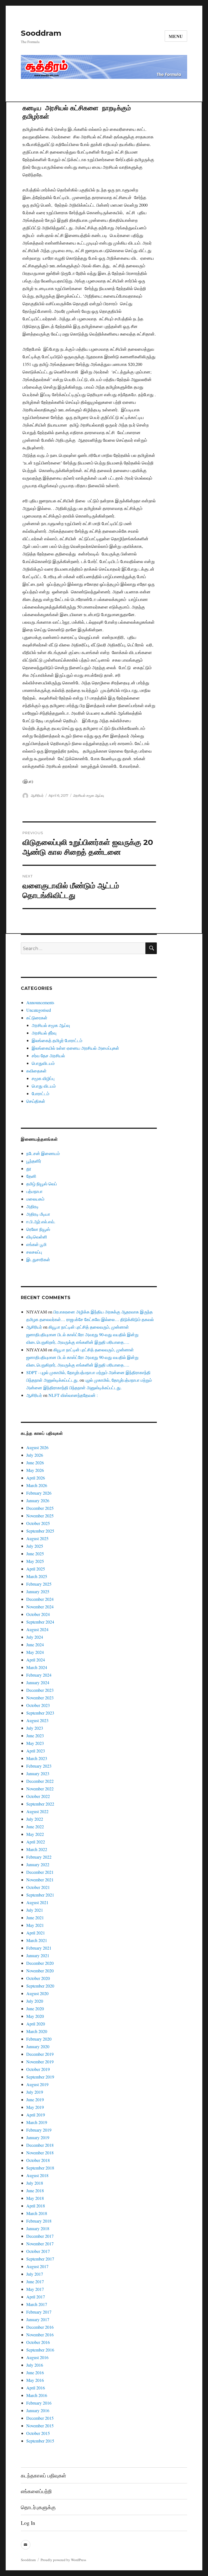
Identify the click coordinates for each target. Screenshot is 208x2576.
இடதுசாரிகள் (38, 1259)
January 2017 (38, 2319)
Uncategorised (39, 1010)
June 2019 (35, 2099)
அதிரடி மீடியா (38, 1214)
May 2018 (35, 2198)
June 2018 (35, 2190)
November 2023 (40, 1698)
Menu (176, 36)
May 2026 (35, 1470)
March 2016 (37, 2395)
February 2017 (39, 2312)
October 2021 (38, 1887)
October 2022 (38, 1796)
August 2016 (37, 2357)
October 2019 (38, 2069)
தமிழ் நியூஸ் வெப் (42, 1184)
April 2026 (36, 1478)
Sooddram (41, 33)
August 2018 (37, 2175)
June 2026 (35, 1463)
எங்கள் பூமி (36, 1244)
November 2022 (40, 1789)
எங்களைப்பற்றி (36, 2491)
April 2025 (36, 1569)
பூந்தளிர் (34, 1161)
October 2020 (38, 1978)
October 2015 (38, 2433)
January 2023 (38, 1773)
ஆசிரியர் (37, 795)
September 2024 (40, 1622)
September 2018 (40, 2168)
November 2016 (40, 2335)
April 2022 (36, 1842)
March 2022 (37, 1849)
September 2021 (40, 1895)
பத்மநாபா (34, 1191)
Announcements (40, 1002)
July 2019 (35, 2092)
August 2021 (37, 1902)
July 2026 (35, 1455)
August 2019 (37, 2084)
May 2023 (35, 1743)
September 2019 (40, 2077)
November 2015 (40, 2426)
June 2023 (35, 1736)
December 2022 (40, 1781)
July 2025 (35, 1546)
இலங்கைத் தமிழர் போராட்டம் (57, 1040)
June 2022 (35, 1827)
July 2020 (35, 2001)
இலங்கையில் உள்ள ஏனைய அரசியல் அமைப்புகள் (75, 1048)
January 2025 (38, 1591)
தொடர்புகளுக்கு (38, 2507)
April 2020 (36, 2024)
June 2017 (35, 2281)
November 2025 (40, 1516)
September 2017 (40, 2259)
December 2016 (40, 2327)
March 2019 (37, 2122)
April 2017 (36, 2297)
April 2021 (36, 1933)
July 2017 (35, 2274)
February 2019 (39, 2130)
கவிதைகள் (36, 1071)
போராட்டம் (40, 1093)
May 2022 (35, 1834)
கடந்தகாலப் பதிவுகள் (43, 2475)
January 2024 (38, 1682)
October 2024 (38, 1614)
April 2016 (36, 2388)
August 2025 (37, 1538)
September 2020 (40, 1986)
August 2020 (37, 1993)
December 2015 (40, 2418)
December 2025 (40, 1508)
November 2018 (40, 2153)
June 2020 (35, 2009)
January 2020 (38, 2046)
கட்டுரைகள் (37, 1018)
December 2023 (40, 1690)
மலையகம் (35, 1199)
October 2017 (38, 2251)
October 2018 (38, 2160)
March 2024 (37, 1667)
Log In (28, 2523)
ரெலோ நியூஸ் (38, 1229)
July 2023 (35, 1728)
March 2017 (37, 2304)
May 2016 (35, 2380)
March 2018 (37, 2213)
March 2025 (37, 1576)
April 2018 (36, 2206)
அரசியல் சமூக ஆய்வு (89, 795)
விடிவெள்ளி (37, 1237)
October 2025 (38, 1523)
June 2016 (35, 2372)
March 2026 (37, 1485)
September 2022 (40, 1804)
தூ (29, 1168)
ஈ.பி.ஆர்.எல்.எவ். (41, 1222)
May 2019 (35, 2107)
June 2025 (35, 1554)
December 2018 (40, 2145)
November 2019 (40, 2062)
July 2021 (35, 1910)
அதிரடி (32, 1206)
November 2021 (40, 1880)
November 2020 (40, 1971)
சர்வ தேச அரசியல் (48, 1056)
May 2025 (35, 1561)
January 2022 (38, 1864)
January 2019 (38, 2137)
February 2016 (39, 2403)
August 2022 (37, 1811)
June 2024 (35, 1645)
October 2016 (38, 2342)
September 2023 (40, 1713)
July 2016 (35, 2365)
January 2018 (38, 2228)
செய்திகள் (36, 1101)
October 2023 (38, 1705)
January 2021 (38, 1955)
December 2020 (40, 1963)
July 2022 (35, 1819)
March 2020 (37, 2031)
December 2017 (40, 2236)
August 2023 (37, 1720)
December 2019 (40, 2054)
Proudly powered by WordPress (63, 2560)
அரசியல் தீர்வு (44, 1033)
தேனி (31, 1176)
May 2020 (35, 2016)
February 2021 (39, 1948)
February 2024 (39, 1675)
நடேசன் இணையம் (43, 1153)
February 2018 (39, 2221)
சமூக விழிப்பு (43, 1078)
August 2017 (37, 2266)
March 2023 (37, 1758)
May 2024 (35, 1652)
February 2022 (39, 1857)
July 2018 (35, 2183)
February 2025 (39, 1584)
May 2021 (35, 1925)
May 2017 (35, 2289)
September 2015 (40, 2441)
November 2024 (40, 1607)
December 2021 (40, 1872)
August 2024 (37, 1629)
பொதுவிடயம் (43, 1063)
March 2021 (37, 1940)
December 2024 (40, 1599)
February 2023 (39, 1766)
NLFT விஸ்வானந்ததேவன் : (73, 1395)
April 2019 (36, 2115)
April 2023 (36, 1751)
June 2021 (35, 1918)
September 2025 (40, 1531)
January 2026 (38, 1500)
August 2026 (37, 1447)
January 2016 (38, 2410)
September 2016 (40, 2350)
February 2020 (39, 2039)
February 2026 (39, 1493)
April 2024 (36, 1660)
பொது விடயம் (44, 1086)
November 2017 (40, 2244)
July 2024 (35, 1637)
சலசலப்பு (34, 1252)
